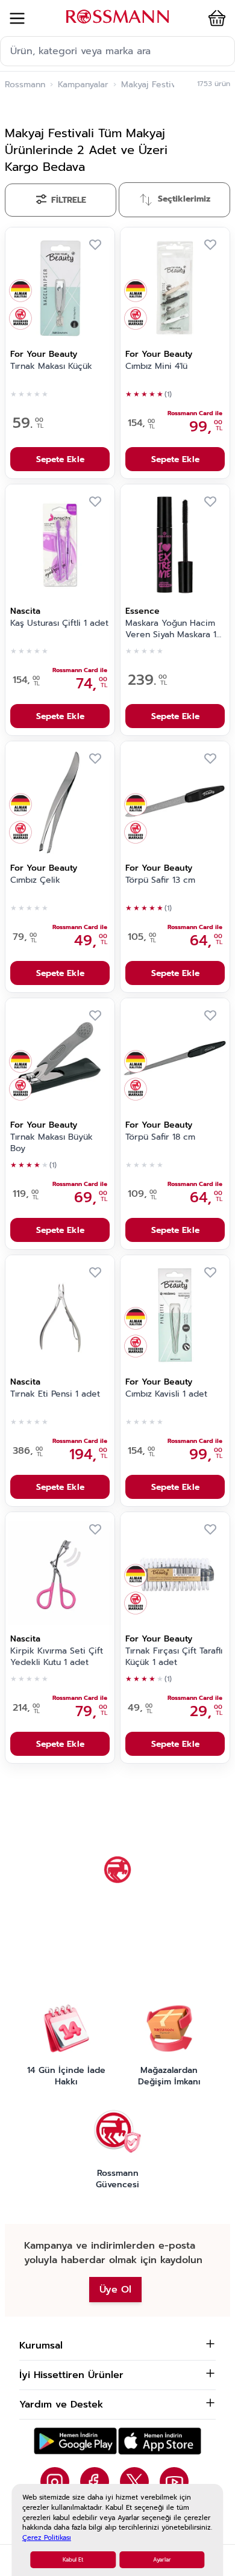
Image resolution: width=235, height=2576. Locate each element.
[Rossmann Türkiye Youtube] (174, 2482)
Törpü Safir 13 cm (160, 880)
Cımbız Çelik (35, 880)
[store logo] (117, 17)
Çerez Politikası (47, 2538)
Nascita (25, 611)
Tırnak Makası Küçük (51, 366)
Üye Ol (115, 2290)
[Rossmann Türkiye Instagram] (55, 2482)
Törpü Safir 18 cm (160, 1137)
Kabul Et (73, 2560)
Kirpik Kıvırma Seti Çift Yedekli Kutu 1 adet (57, 1657)
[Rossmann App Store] (160, 2441)
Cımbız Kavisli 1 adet (166, 1394)
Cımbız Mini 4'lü (156, 366)
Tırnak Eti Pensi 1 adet (55, 1394)
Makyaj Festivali (153, 85)
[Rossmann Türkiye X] (134, 2482)
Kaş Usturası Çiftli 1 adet (59, 623)
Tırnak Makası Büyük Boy (52, 1143)
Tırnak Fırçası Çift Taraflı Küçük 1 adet (174, 1657)
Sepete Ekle (60, 459)
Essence (143, 611)
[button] (215, 18)
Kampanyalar (83, 85)
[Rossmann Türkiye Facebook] (95, 2482)
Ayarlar (162, 2560)
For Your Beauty (44, 354)
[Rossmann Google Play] (75, 2441)
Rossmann (25, 85)
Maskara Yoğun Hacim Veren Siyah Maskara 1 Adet (171, 629)
